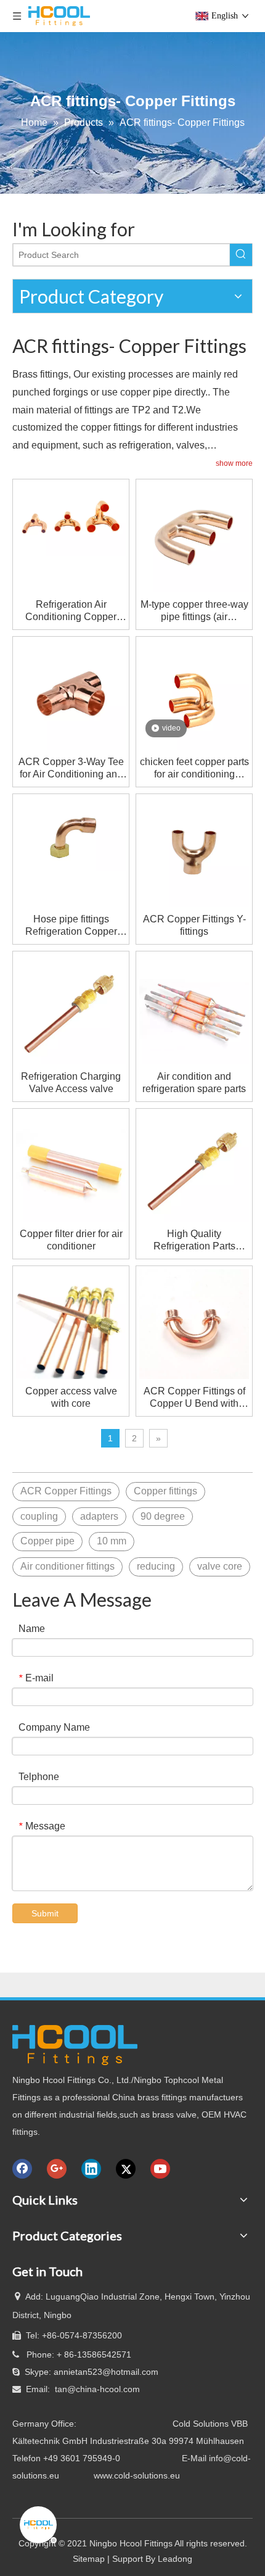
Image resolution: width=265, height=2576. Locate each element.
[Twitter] (126, 2169)
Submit (45, 1913)
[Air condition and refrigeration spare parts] (194, 1008)
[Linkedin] (91, 2169)
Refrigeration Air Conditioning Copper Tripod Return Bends (71, 611)
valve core (220, 1566)
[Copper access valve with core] (71, 1323)
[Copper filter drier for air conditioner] (71, 1166)
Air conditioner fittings (67, 1566)
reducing (156, 1566)
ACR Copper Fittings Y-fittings (194, 925)
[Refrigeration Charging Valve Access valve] (71, 1008)
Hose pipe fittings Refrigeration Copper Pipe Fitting (71, 926)
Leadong (175, 2559)
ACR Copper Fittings (66, 1491)
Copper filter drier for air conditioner (71, 1240)
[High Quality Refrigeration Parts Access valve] (194, 1166)
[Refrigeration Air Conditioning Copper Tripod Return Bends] (71, 518)
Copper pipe (47, 1541)
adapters (99, 1516)
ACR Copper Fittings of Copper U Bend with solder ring (194, 1398)
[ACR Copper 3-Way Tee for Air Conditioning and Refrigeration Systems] (71, 694)
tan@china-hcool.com (97, 2389)
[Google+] (57, 2169)
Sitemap (89, 2559)
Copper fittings (165, 1491)
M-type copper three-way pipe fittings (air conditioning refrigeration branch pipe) (194, 611)
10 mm (112, 1541)
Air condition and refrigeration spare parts (194, 1083)
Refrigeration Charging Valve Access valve (71, 1083)
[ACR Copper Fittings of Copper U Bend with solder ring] (194, 1323)
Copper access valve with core (71, 1397)
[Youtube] (160, 2169)
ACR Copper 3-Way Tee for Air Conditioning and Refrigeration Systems (71, 768)
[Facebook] (22, 2169)
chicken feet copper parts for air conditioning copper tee (194, 768)
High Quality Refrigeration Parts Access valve (194, 1240)
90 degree (163, 1516)
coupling (39, 1516)
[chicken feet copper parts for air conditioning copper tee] (194, 694)
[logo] (75, 2045)
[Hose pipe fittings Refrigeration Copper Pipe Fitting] (71, 833)
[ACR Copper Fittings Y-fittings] (194, 851)
